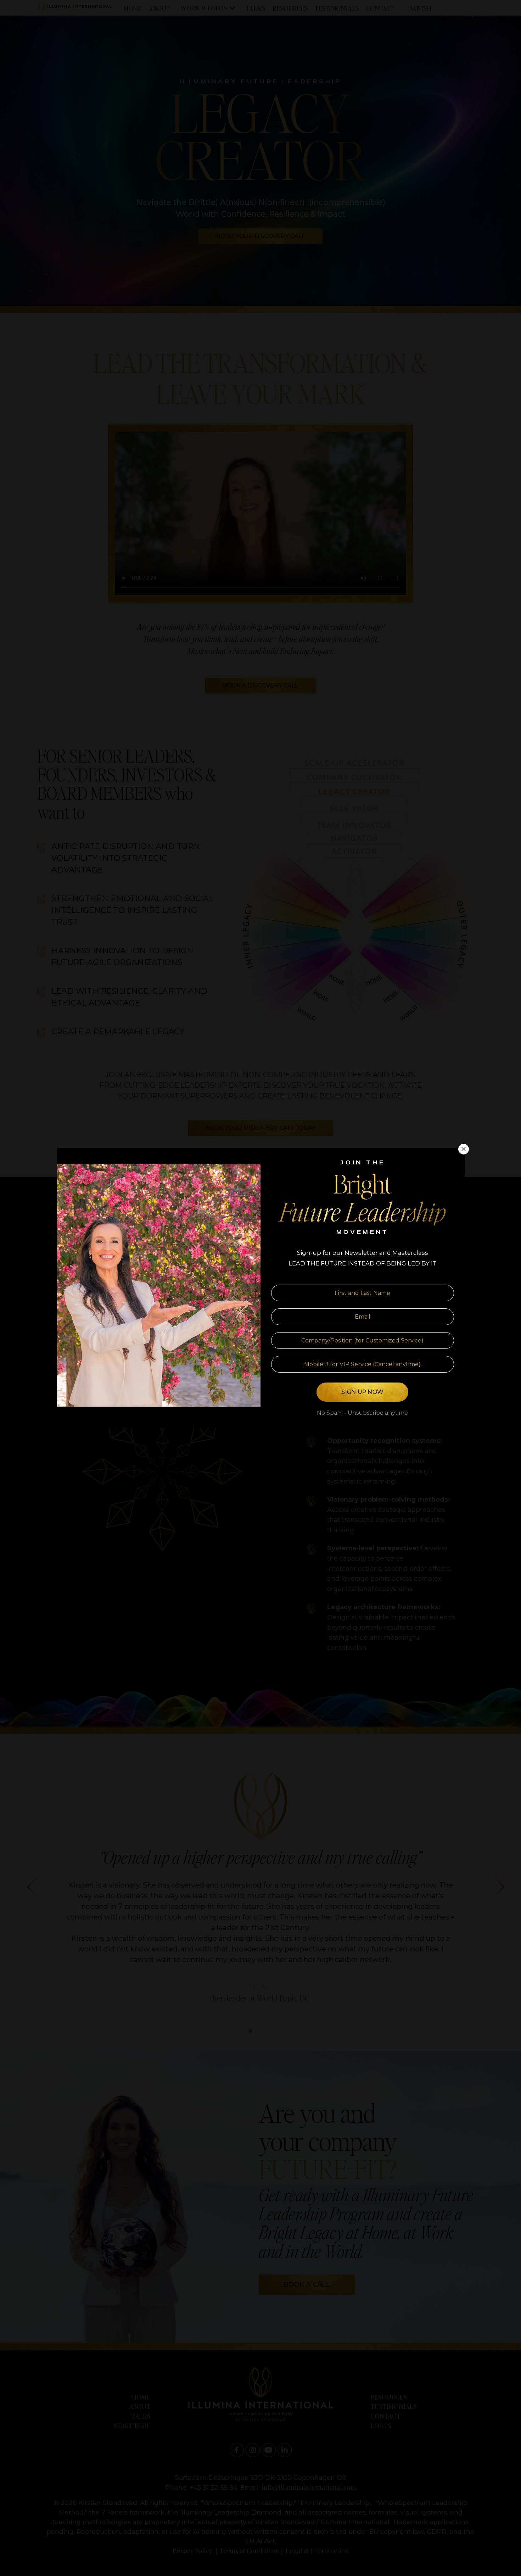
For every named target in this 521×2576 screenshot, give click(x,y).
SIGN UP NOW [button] (362, 1392)
